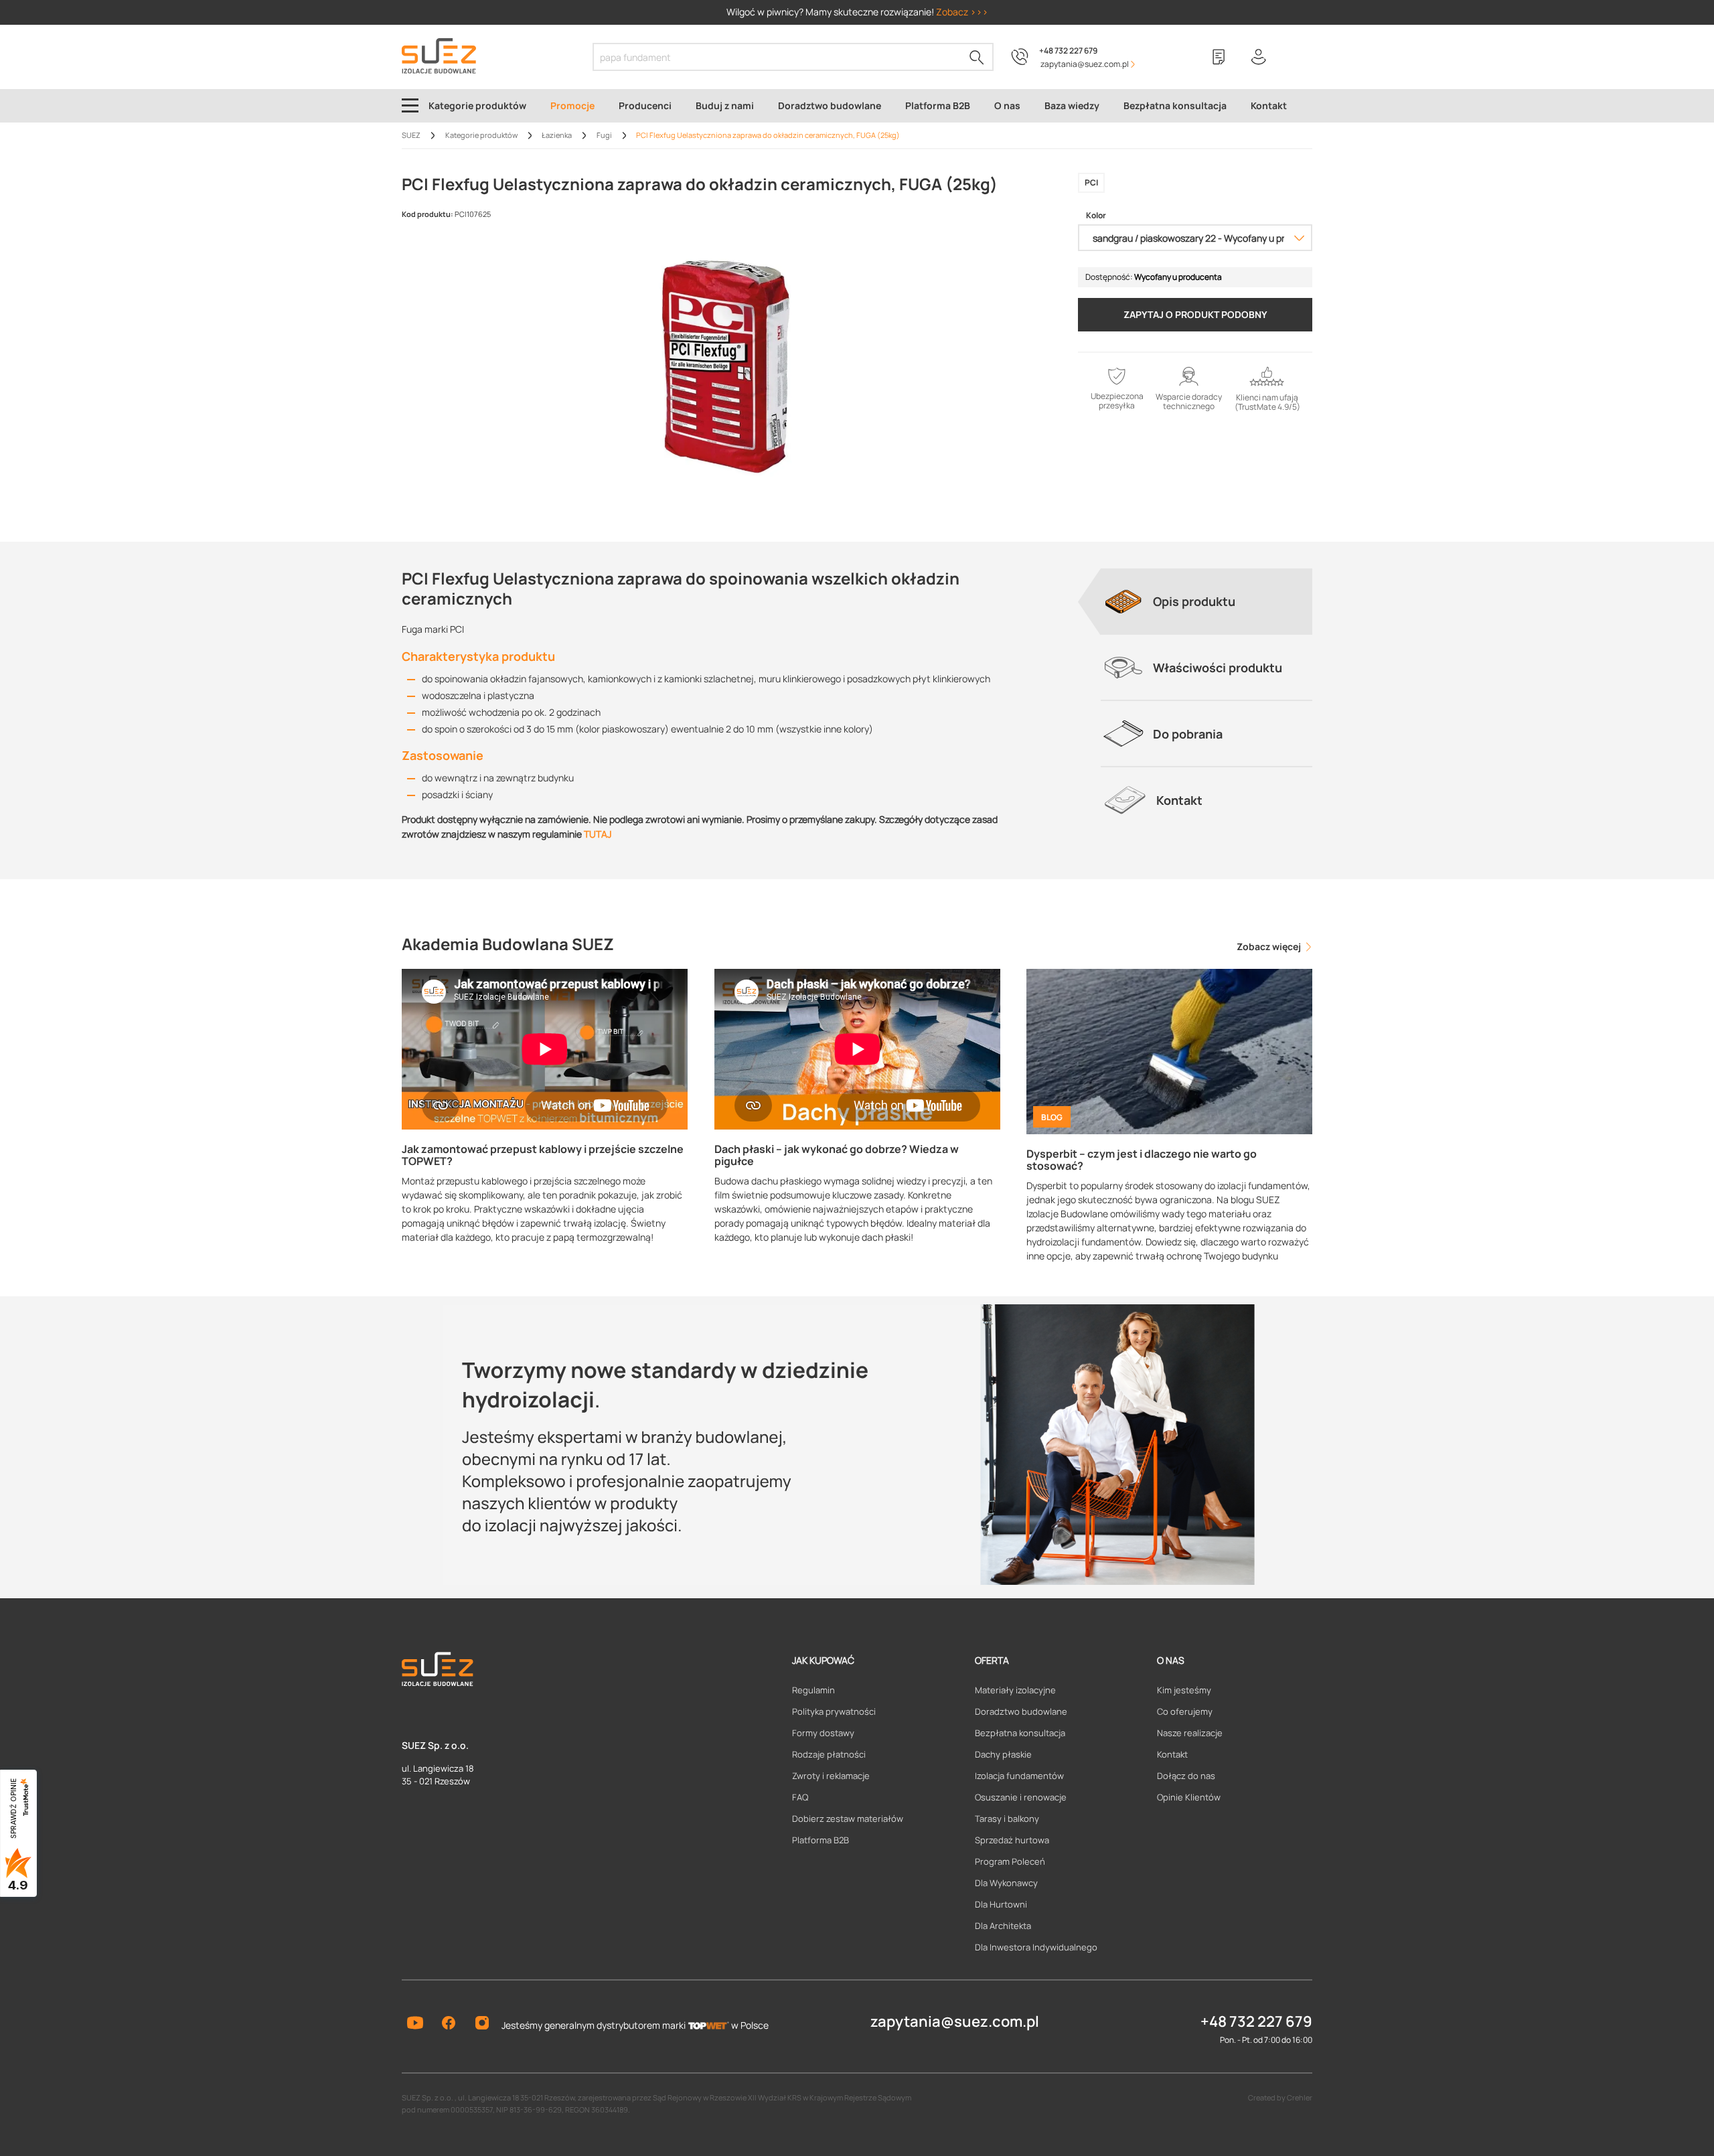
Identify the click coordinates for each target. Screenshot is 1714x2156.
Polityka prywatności (834, 1711)
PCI (1091, 182)
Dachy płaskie (1003, 1754)
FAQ (800, 1797)
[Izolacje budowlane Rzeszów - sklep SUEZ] (439, 56)
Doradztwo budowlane (1021, 1711)
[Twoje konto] (1259, 57)
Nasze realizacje (1190, 1733)
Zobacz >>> (962, 12)
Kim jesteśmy (1184, 1690)
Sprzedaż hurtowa (1012, 1840)
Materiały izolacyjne (1015, 1690)
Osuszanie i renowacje (1021, 1797)
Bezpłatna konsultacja (1020, 1733)
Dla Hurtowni (1001, 1904)
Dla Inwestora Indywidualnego (1036, 1947)
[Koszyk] (1299, 57)
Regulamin (813, 1690)
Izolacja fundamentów (1019, 1776)
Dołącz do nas (1186, 1776)
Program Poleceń (1010, 1861)
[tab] (1206, 601)
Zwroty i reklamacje (831, 1776)
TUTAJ (598, 834)
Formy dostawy (823, 1733)
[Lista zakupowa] (1219, 57)
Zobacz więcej (1270, 946)
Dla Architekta (1003, 1926)
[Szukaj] (977, 57)
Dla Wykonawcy (1006, 1883)
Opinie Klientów (1189, 1797)
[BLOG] (1169, 1050)
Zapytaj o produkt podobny (1195, 314)
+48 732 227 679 (1068, 51)
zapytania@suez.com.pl (955, 2021)
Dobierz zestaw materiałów (848, 1819)
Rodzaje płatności (829, 1754)
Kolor (1096, 216)
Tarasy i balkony (1007, 1819)
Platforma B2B (821, 1840)
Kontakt (1172, 1754)
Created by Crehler (1280, 2097)
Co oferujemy (1185, 1711)
